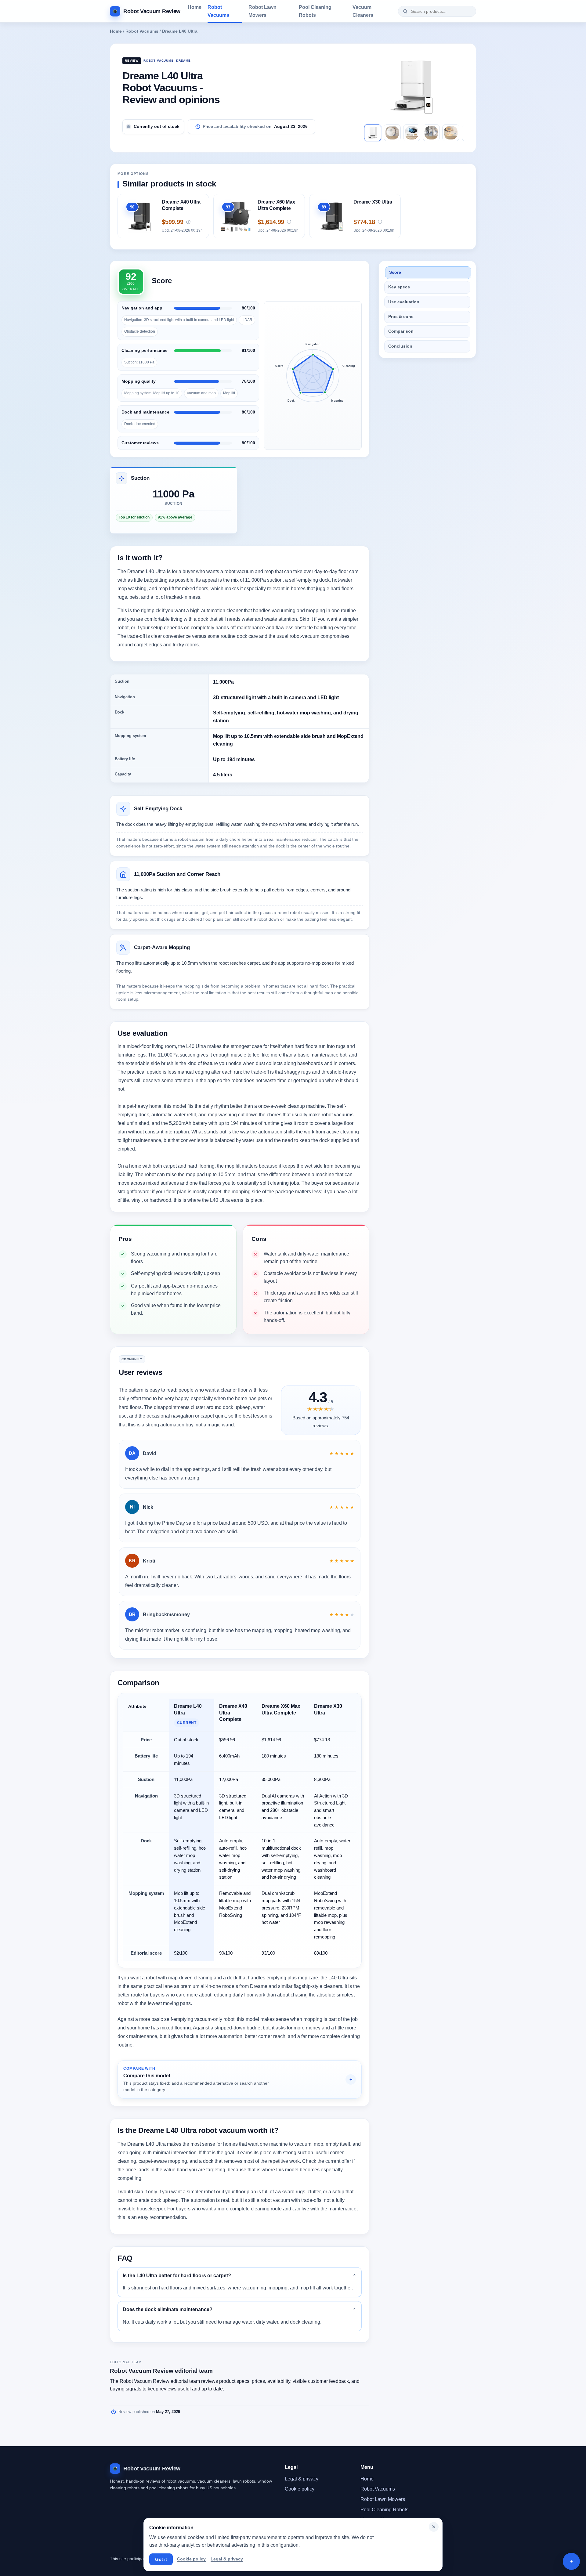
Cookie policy (300, 2489)
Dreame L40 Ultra (180, 31)
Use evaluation (404, 302)
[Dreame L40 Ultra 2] (392, 133)
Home (195, 7)
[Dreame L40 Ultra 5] (451, 133)
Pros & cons (401, 317)
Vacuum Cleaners (363, 11)
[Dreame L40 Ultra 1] (373, 133)
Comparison (401, 332)
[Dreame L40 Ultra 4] (431, 133)
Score (395, 272)
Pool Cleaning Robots (315, 11)
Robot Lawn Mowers (262, 11)
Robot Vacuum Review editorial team (161, 2371)
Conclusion (400, 346)
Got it (161, 2559)
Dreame (183, 61)
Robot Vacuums (218, 11)
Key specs (399, 287)
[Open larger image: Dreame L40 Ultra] (414, 86)
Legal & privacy (302, 2479)
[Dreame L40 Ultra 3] (412, 133)
